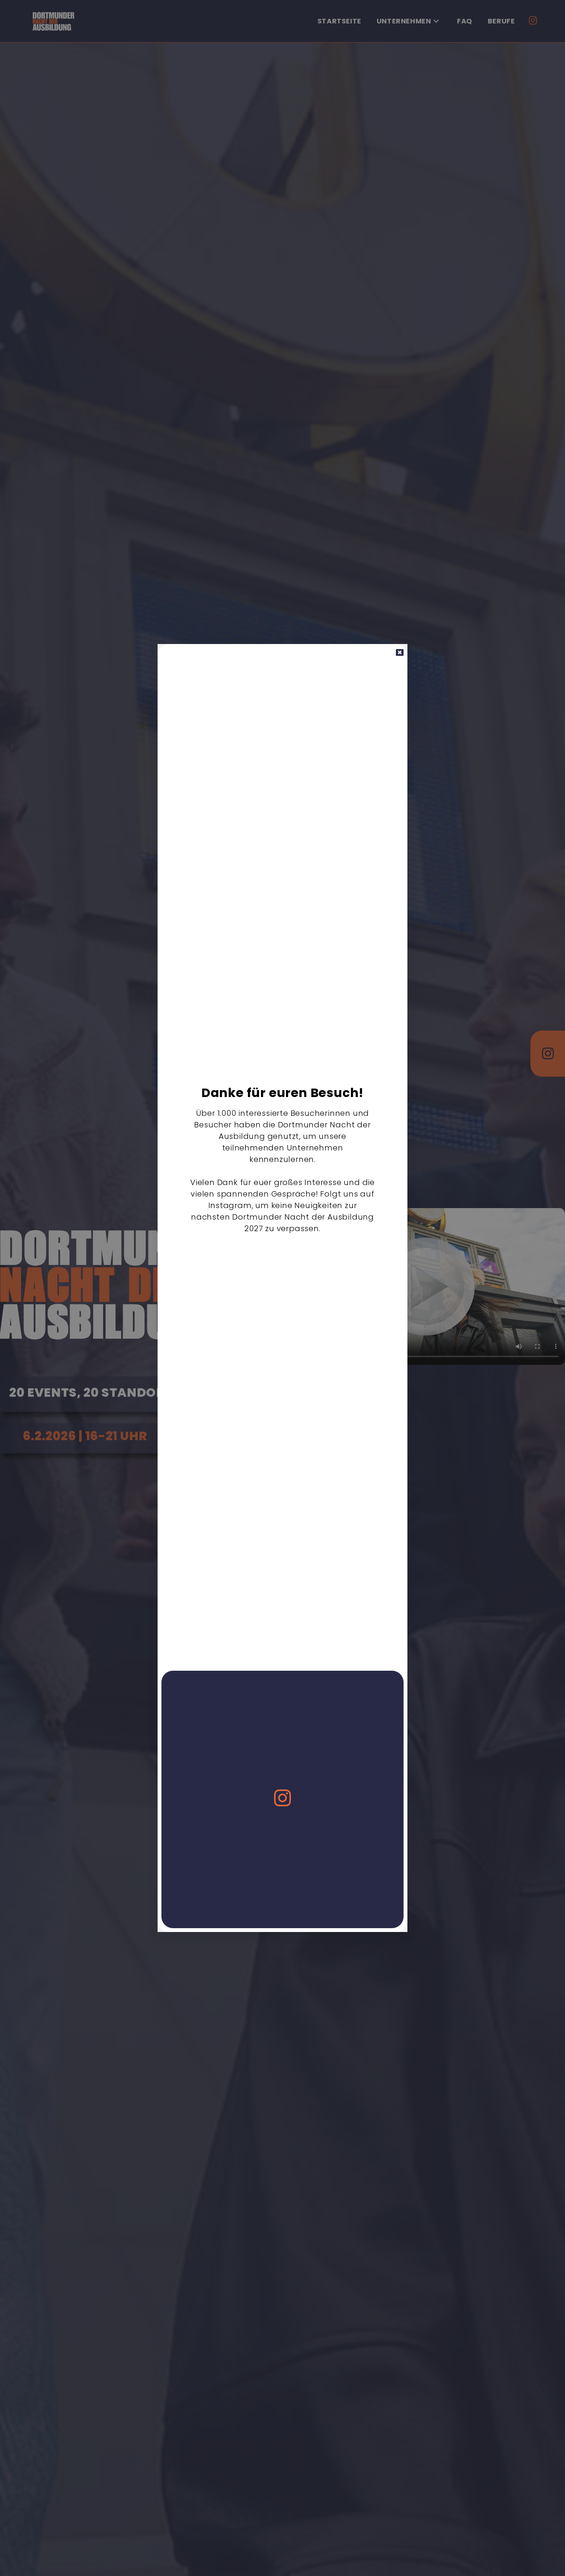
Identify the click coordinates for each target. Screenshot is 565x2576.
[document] (282, 1288)
